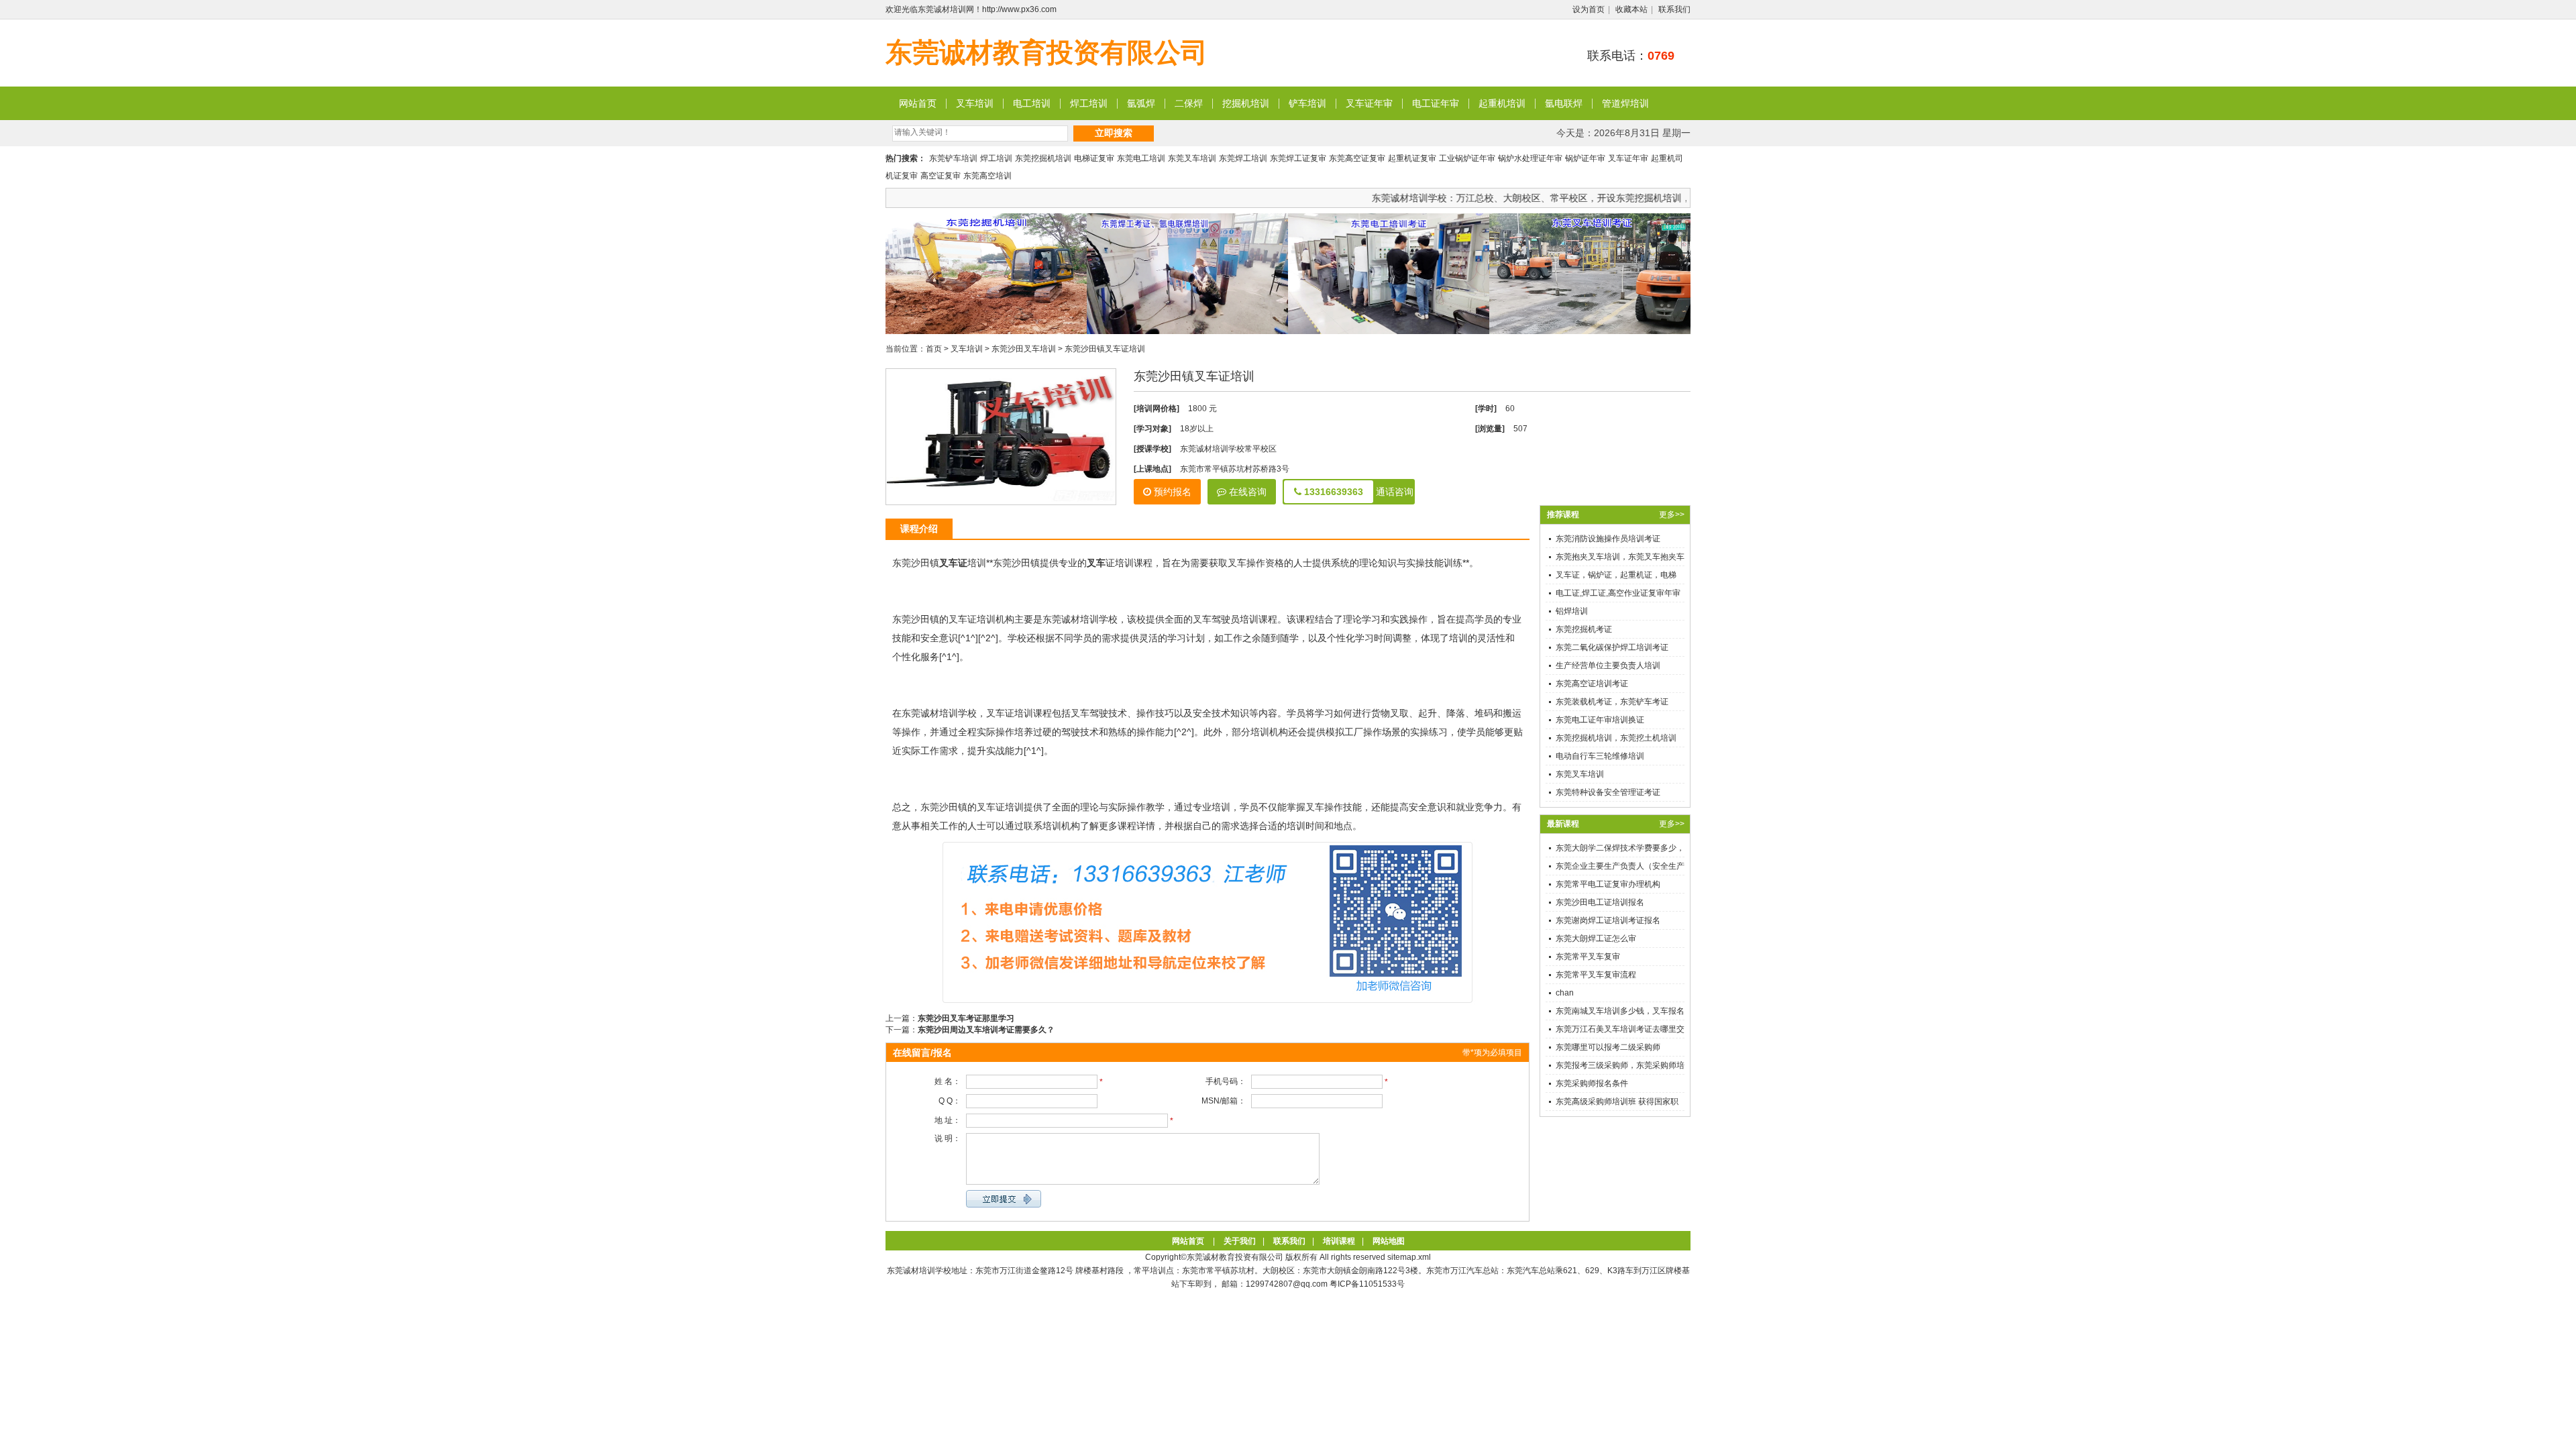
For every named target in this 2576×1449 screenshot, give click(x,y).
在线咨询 (1246, 492)
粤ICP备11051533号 (1367, 1284)
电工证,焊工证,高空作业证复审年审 (1618, 593)
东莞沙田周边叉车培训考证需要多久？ (986, 1030)
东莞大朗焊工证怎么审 (1596, 938)
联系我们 (1674, 9)
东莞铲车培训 (953, 158)
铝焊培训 (1572, 611)
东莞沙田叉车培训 (1024, 349)
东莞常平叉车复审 (1588, 957)
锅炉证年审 (1585, 158)
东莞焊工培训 (1243, 158)
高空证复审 (941, 176)
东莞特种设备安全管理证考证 (1608, 792)
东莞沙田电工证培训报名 (1600, 902)
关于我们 (1240, 1241)
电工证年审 (1436, 103)
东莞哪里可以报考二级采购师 (1608, 1047)
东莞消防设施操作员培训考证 (1608, 539)
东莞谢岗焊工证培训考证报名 (1608, 920)
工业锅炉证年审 (1467, 158)
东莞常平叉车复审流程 (1596, 975)
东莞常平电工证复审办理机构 (1608, 884)
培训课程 (1339, 1241)
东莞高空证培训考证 (1592, 684)
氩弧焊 (1141, 103)
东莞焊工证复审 (1298, 158)
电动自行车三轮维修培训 (1600, 756)
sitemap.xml (1409, 1257)
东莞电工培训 (1141, 158)
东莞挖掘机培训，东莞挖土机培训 (1616, 738)
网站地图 (1389, 1241)
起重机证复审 (1412, 158)
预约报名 (1171, 492)
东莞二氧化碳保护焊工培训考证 (1612, 647)
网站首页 (918, 103)
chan (1565, 993)
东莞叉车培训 (1192, 158)
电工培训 (1032, 103)
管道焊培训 (1625, 103)
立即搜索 (1114, 133)
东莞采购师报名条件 (1592, 1083)
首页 (934, 349)
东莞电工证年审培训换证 (1600, 720)
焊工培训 (1089, 103)
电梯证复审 (1094, 158)
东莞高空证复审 (1357, 158)
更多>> (1672, 515)
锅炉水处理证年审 (1530, 158)
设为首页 (1589, 9)
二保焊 (1189, 103)
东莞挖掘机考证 (1584, 629)
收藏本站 (1631, 9)
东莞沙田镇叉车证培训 (1105, 349)
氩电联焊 (1564, 103)
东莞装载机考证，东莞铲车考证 (1612, 702)
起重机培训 (1502, 103)
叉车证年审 (1369, 103)
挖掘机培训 (1246, 103)
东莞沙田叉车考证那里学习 (966, 1018)
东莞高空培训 (987, 176)
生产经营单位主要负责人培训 (1608, 665)
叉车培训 (975, 103)
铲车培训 (1307, 103)
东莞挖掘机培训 (1043, 158)
